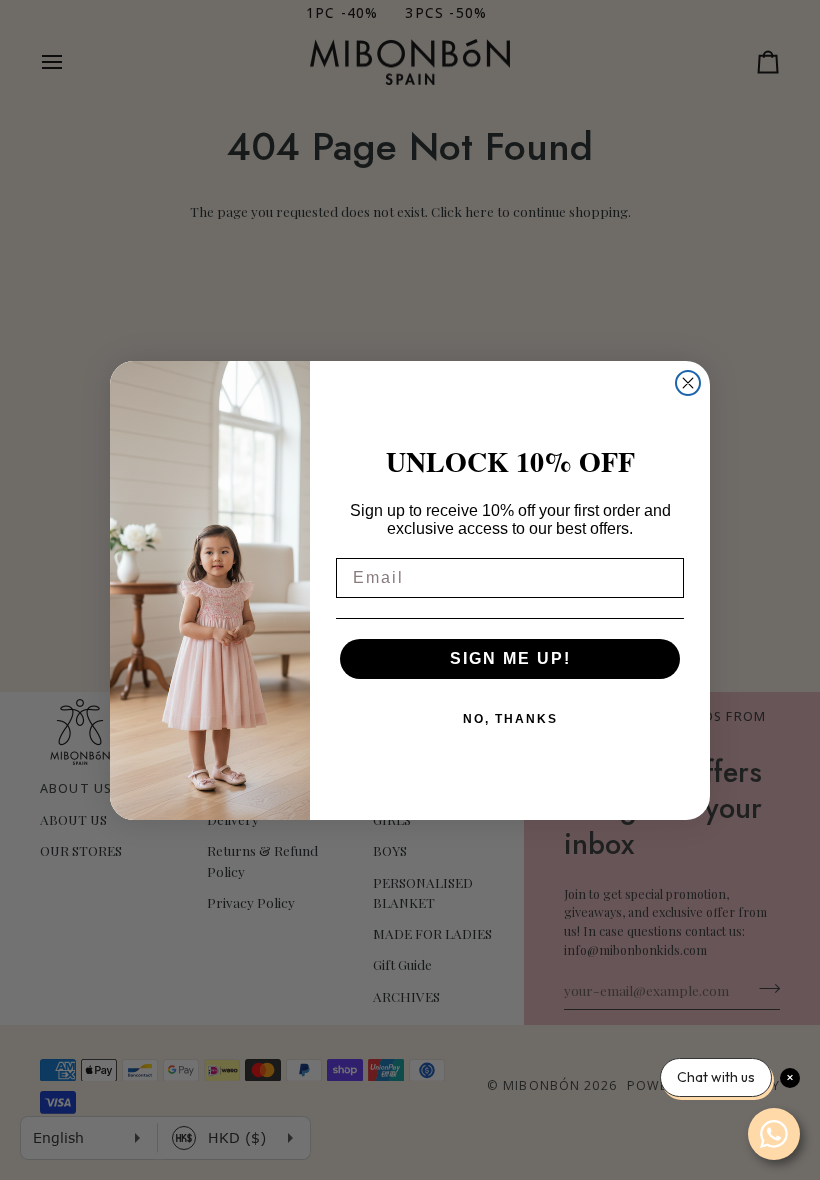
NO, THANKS (510, 719)
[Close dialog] (688, 383)
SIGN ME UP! (510, 658)
